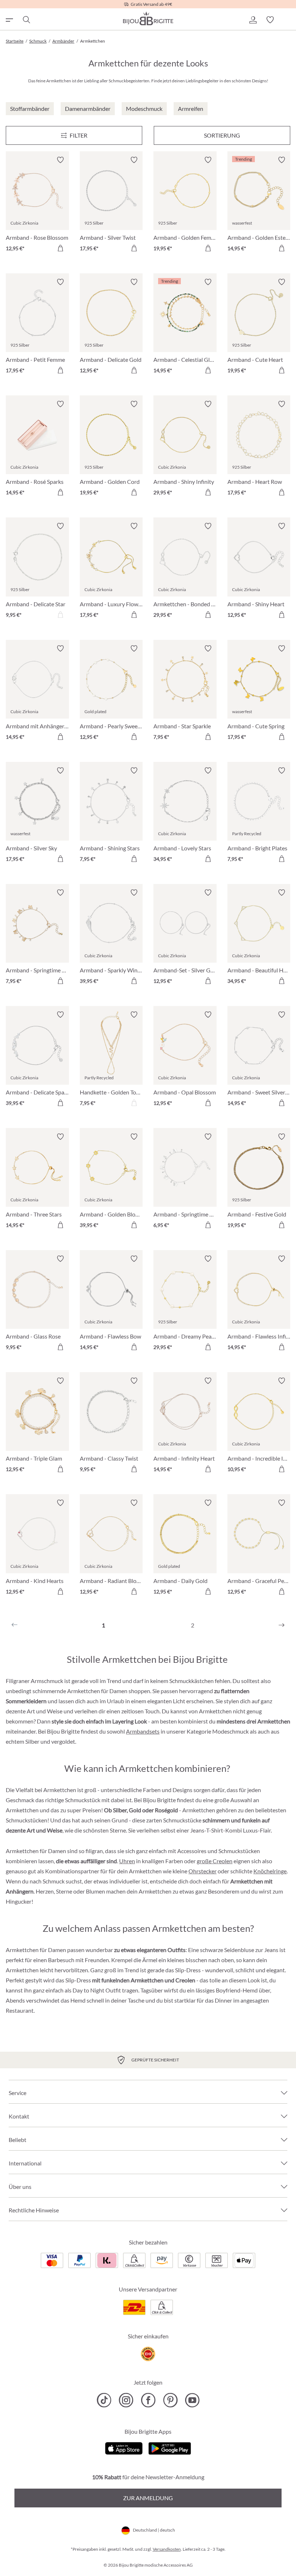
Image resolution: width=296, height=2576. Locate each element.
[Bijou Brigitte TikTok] (104, 2400)
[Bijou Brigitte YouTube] (192, 2400)
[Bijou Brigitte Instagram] (126, 2400)
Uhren (127, 1861)
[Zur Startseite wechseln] (148, 18)
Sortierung (222, 135)
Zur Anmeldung (148, 2498)
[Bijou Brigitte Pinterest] (170, 2400)
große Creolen (215, 1861)
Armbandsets (143, 1731)
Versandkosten (167, 2549)
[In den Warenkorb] (60, 248)
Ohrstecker (203, 1871)
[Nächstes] (282, 1625)
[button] (253, 20)
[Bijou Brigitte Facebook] (148, 2400)
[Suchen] (26, 20)
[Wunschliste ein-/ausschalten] (60, 160)
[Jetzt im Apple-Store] (124, 2447)
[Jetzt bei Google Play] (170, 2447)
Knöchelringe (270, 1871)
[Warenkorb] (287, 20)
